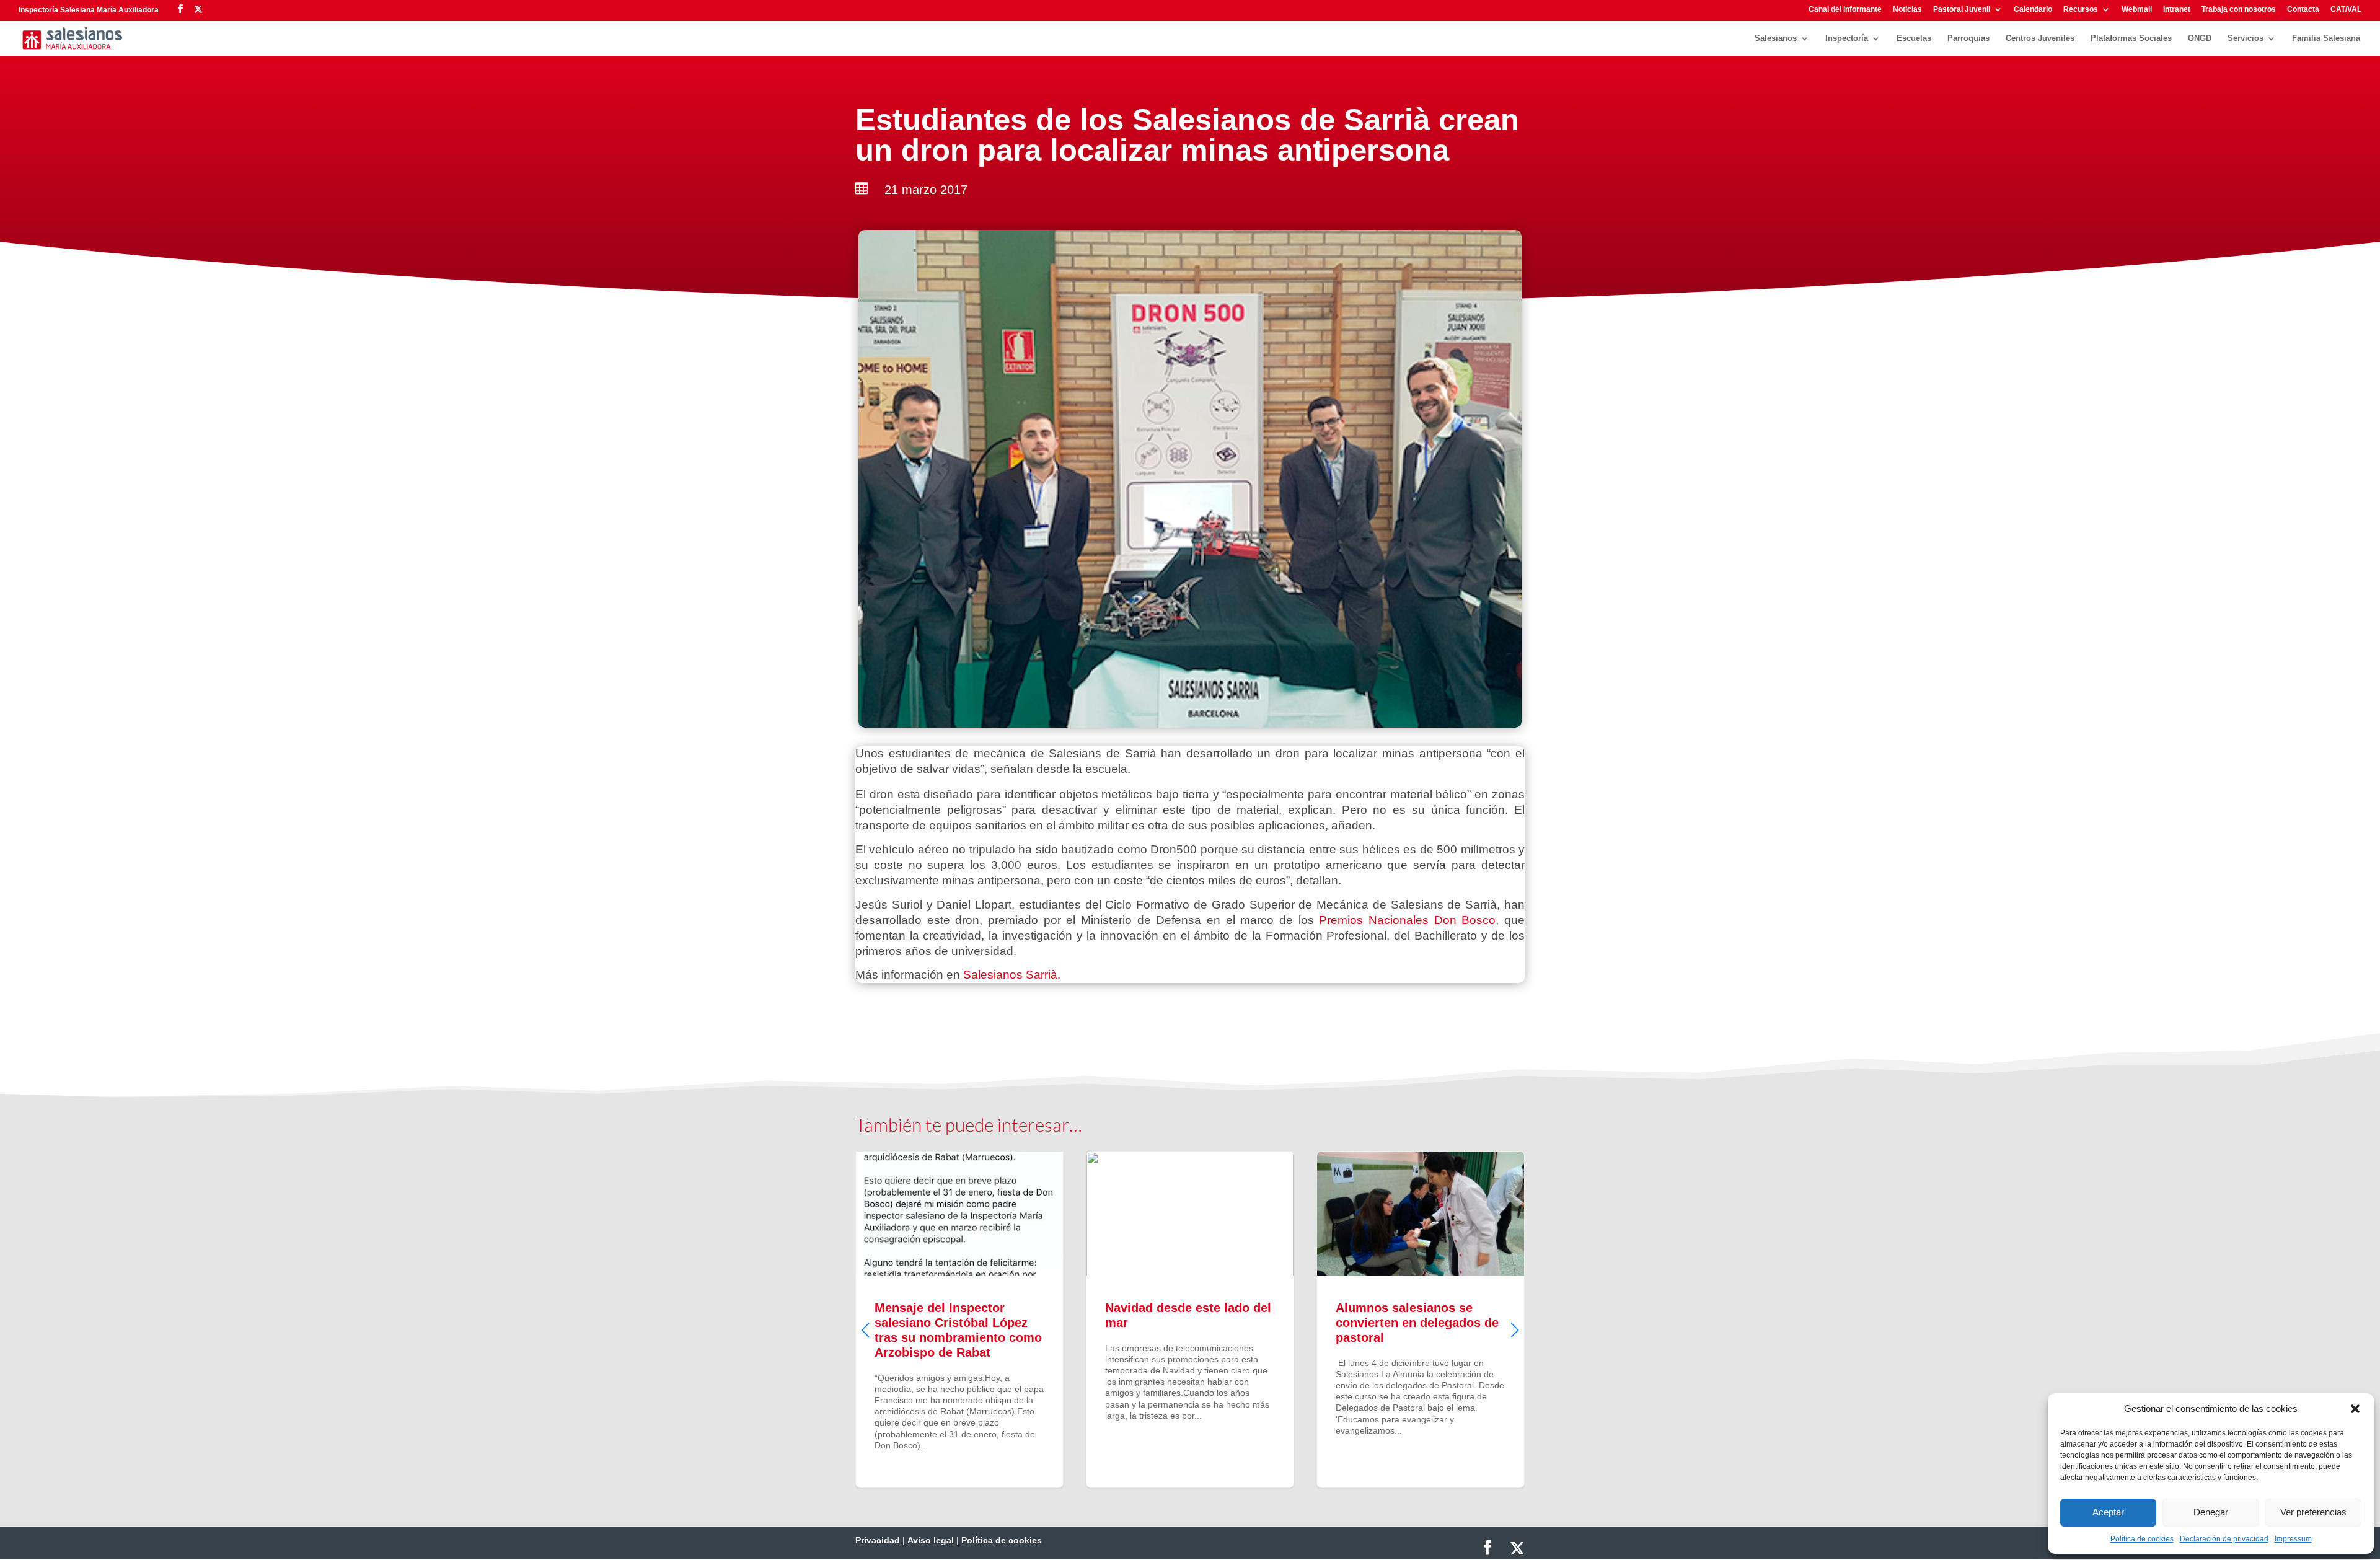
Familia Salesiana (2326, 38)
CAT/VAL (2346, 10)
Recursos (2081, 10)
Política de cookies (2142, 1539)
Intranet (2177, 10)
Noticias (1907, 10)
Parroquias (1968, 38)
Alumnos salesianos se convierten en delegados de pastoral (1190, 1320)
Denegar (2211, 1512)
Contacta (2303, 10)
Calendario (2033, 10)
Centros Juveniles (2040, 38)
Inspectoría (1847, 38)
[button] (2355, 1409)
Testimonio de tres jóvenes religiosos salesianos (1421, 1320)
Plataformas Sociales (2131, 38)
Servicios (2246, 38)
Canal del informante (1845, 10)
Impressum (2293, 1539)
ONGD (2200, 38)
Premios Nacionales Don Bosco (1407, 920)
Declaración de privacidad (2224, 1539)
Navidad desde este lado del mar (959, 1320)
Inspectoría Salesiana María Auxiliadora (89, 10)
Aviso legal (931, 1540)
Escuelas (1914, 38)
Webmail (2137, 10)
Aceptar (2108, 1512)
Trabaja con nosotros (2239, 10)
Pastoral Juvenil (1962, 10)
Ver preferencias (2313, 1512)
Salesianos (1776, 38)
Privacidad (878, 1540)
